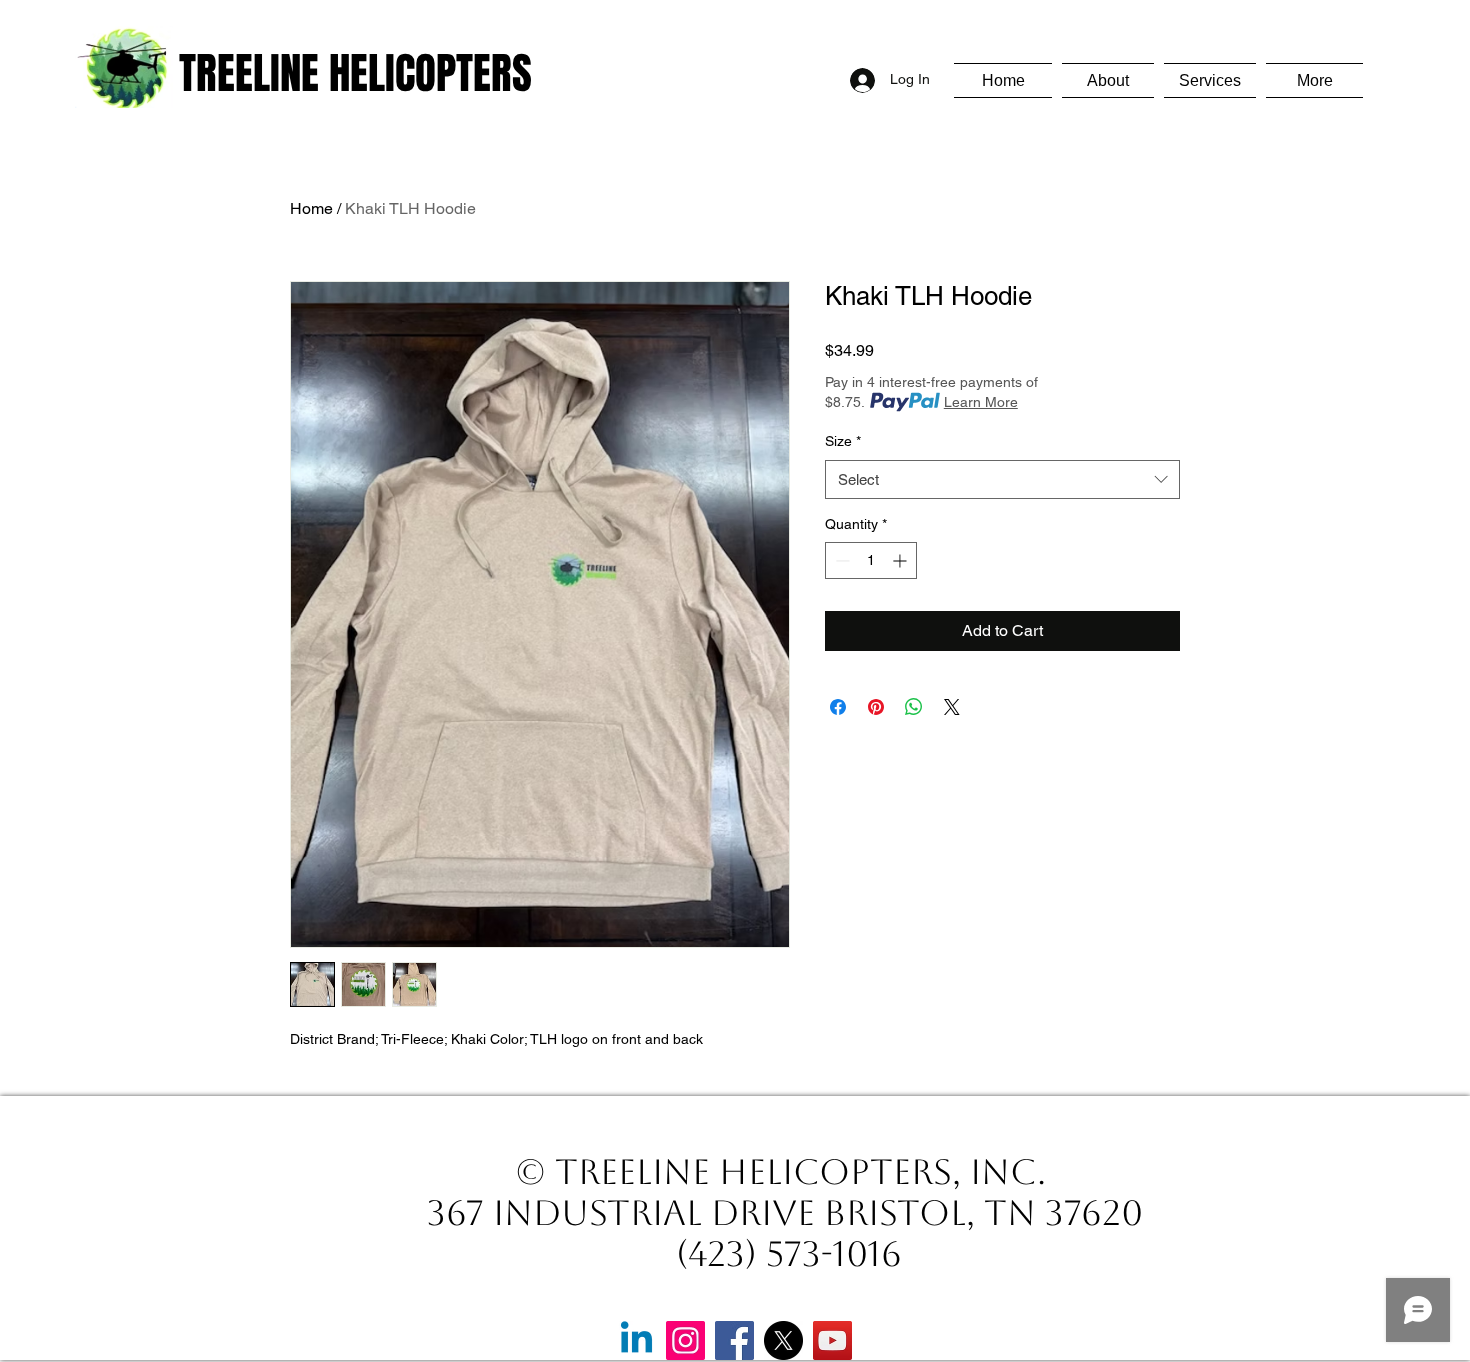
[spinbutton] (871, 560)
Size (843, 441)
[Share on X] (952, 707)
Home (311, 208)
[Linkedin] (636, 1340)
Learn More (981, 402)
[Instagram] (685, 1340)
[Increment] (901, 560)
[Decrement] (840, 560)
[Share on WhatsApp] (914, 707)
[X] (783, 1340)
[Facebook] (734, 1340)
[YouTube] (832, 1340)
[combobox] (1002, 479)
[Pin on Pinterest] (876, 707)
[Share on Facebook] (838, 707)
